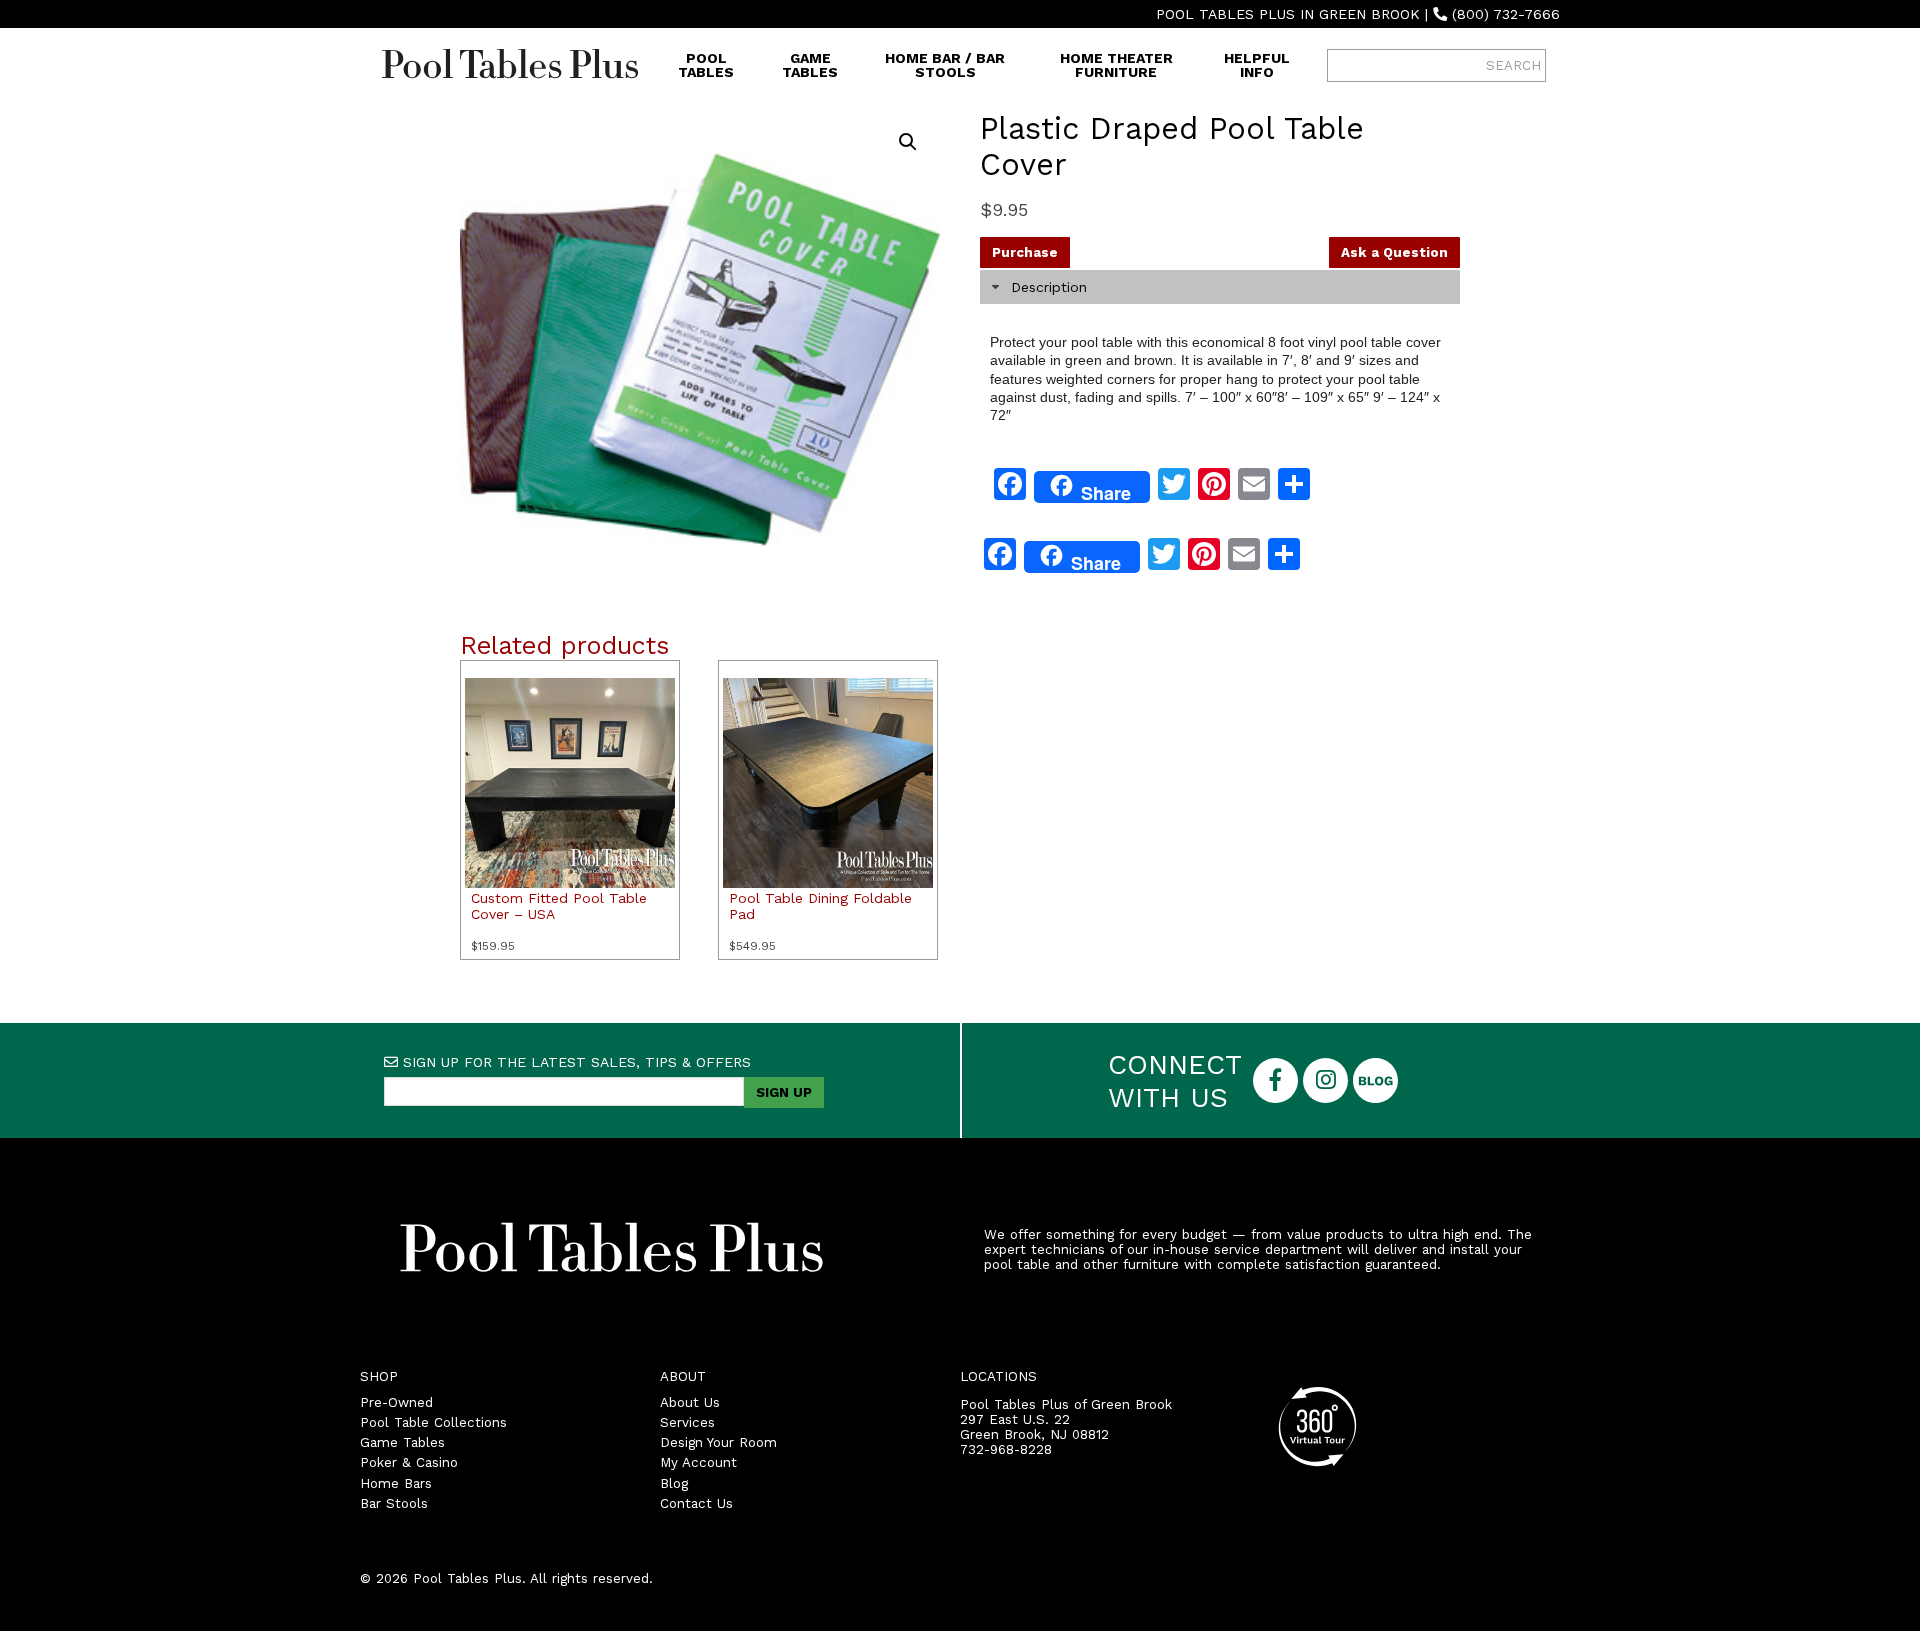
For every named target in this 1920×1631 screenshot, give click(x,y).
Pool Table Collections (433, 1422)
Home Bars (396, 1483)
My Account (698, 1462)
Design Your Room (718, 1442)
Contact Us (696, 1503)
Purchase (1025, 252)
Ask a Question (1394, 252)
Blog (674, 1483)
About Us (690, 1402)
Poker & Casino (409, 1462)
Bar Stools (394, 1503)
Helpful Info (1257, 65)
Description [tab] (1049, 287)
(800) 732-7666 (1506, 14)
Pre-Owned (396, 1402)
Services (687, 1422)
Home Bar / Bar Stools (945, 65)
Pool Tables (706, 65)
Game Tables (810, 65)
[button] (908, 142)
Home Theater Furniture (1116, 65)
